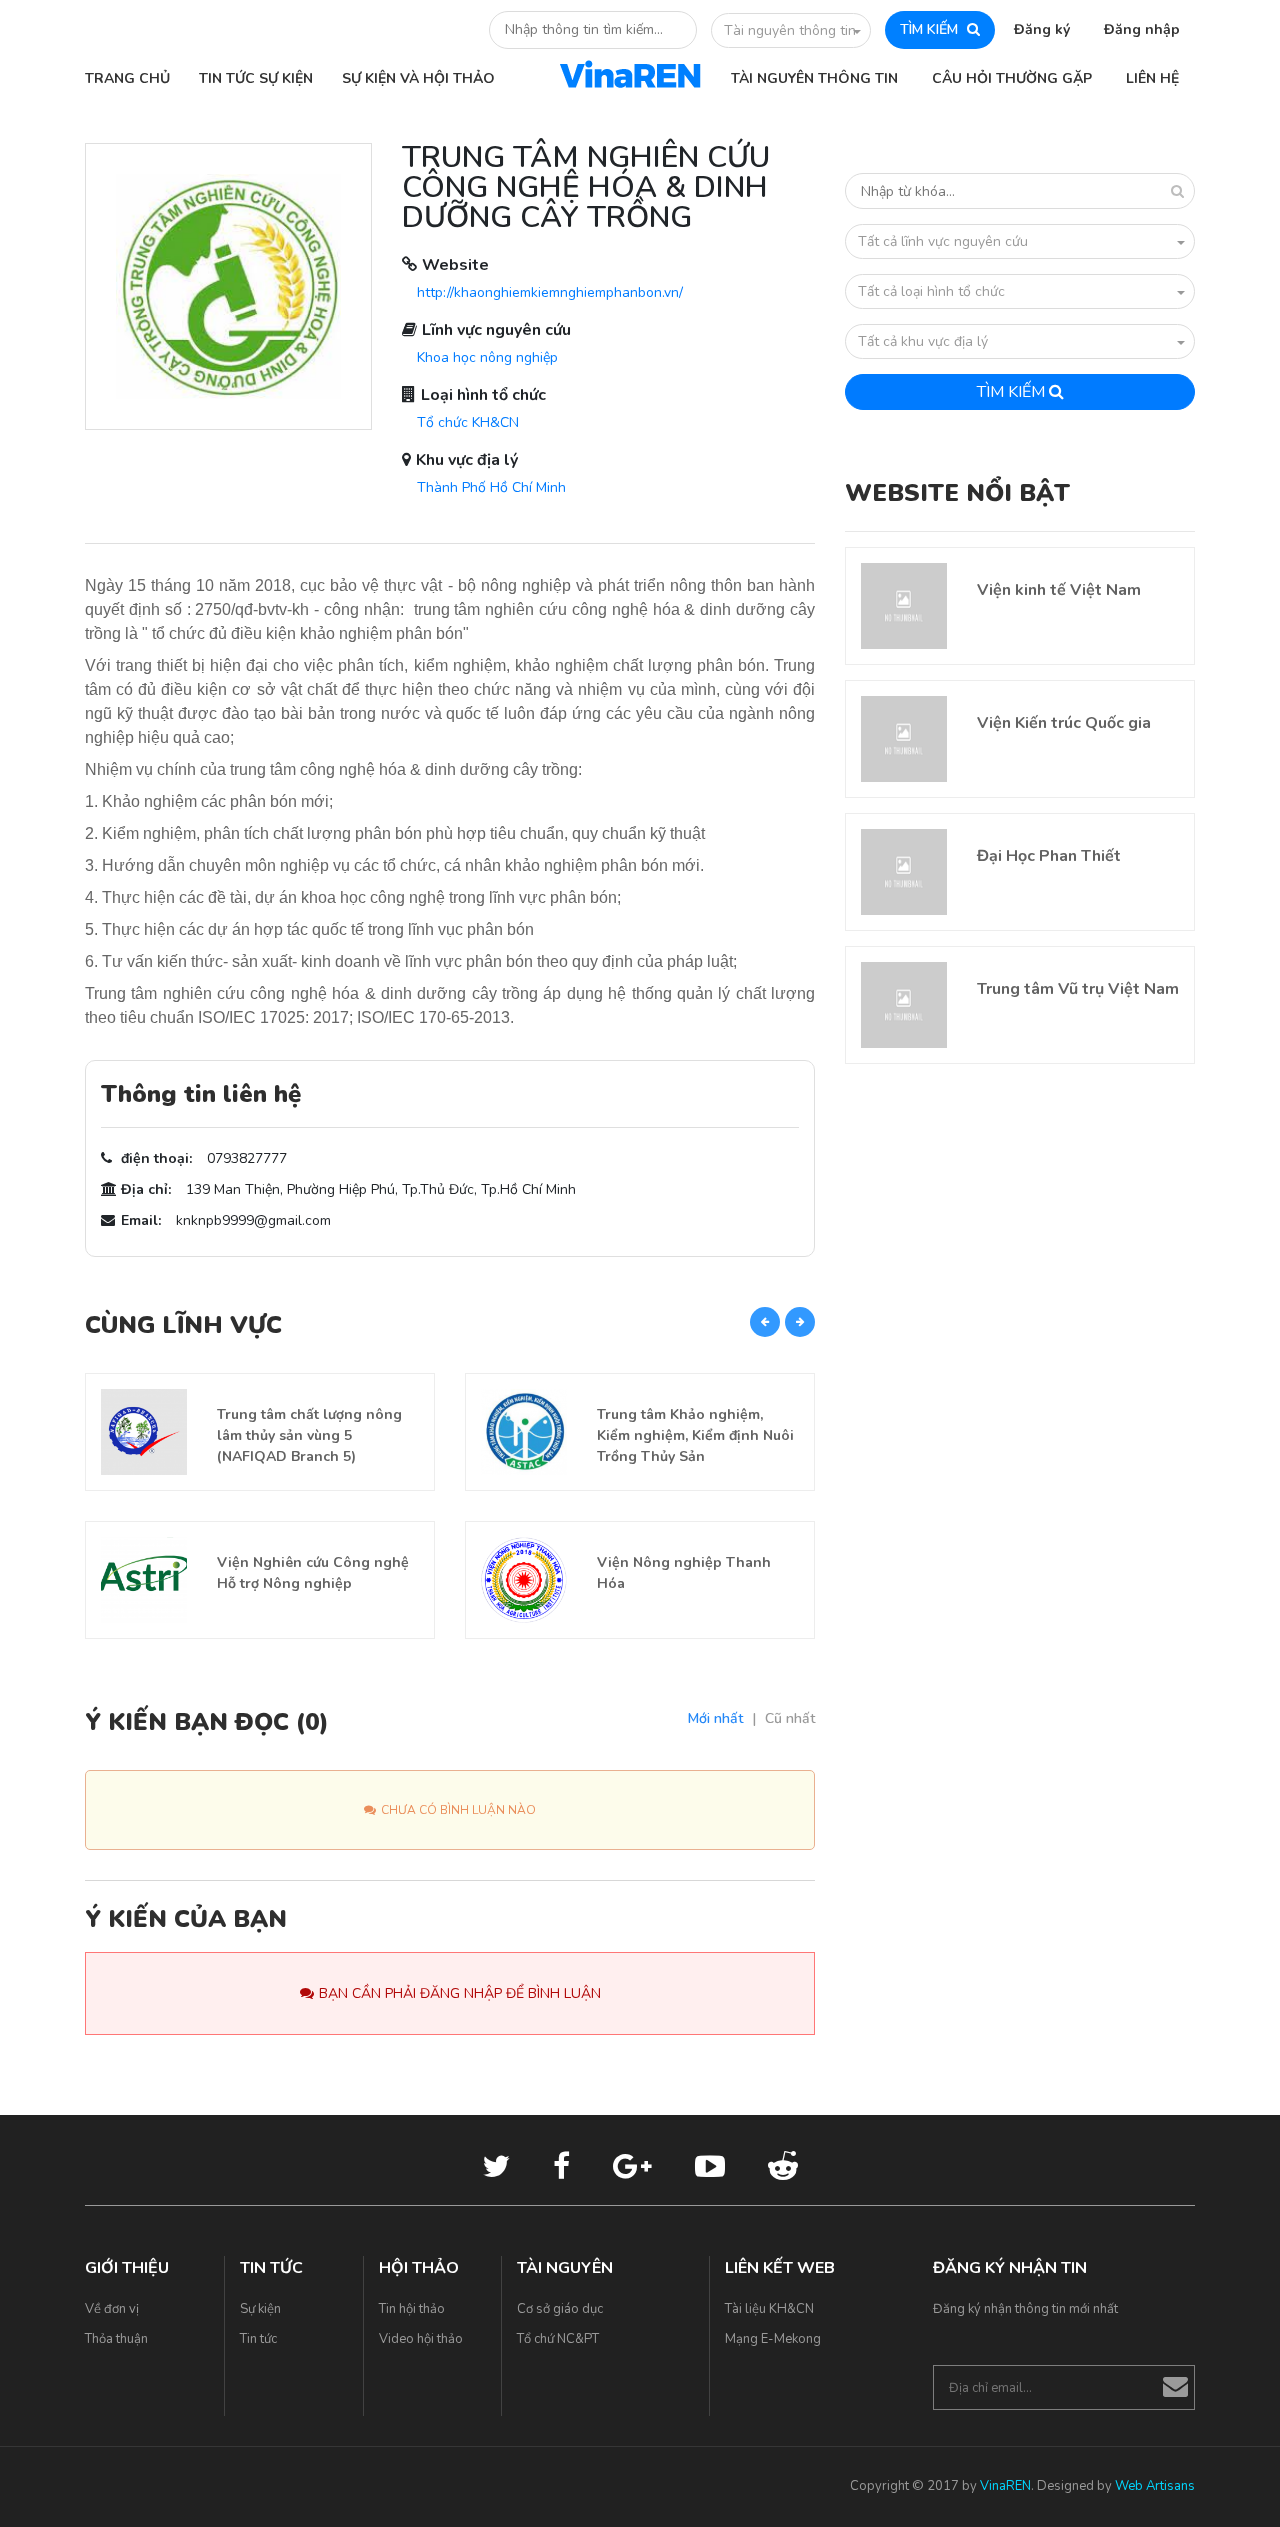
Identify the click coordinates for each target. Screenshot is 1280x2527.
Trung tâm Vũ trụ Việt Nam (1078, 989)
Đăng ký (1042, 29)
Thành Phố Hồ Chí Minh (491, 487)
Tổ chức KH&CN (468, 422)
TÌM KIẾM (931, 29)
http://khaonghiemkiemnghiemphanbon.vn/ (550, 292)
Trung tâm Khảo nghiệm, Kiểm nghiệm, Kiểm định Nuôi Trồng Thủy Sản (695, 1435)
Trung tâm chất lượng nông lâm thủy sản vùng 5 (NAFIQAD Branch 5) (309, 1435)
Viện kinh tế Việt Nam (1059, 590)
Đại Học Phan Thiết (1049, 856)
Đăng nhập (1142, 29)
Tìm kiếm (1013, 392)
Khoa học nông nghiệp (487, 357)
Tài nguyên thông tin (790, 30)
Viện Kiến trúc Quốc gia (1064, 723)
